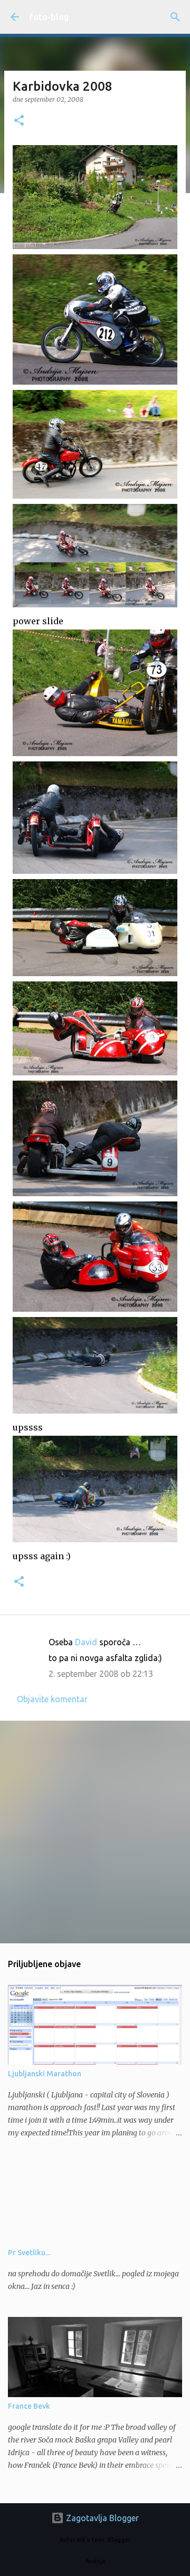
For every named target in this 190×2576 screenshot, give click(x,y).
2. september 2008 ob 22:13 (101, 1674)
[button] (19, 121)
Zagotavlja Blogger (101, 2518)
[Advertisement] (95, 1831)
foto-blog (49, 17)
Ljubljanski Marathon (45, 2074)
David (86, 1642)
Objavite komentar (52, 1699)
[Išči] (175, 17)
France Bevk (29, 2406)
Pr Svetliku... (29, 2253)
